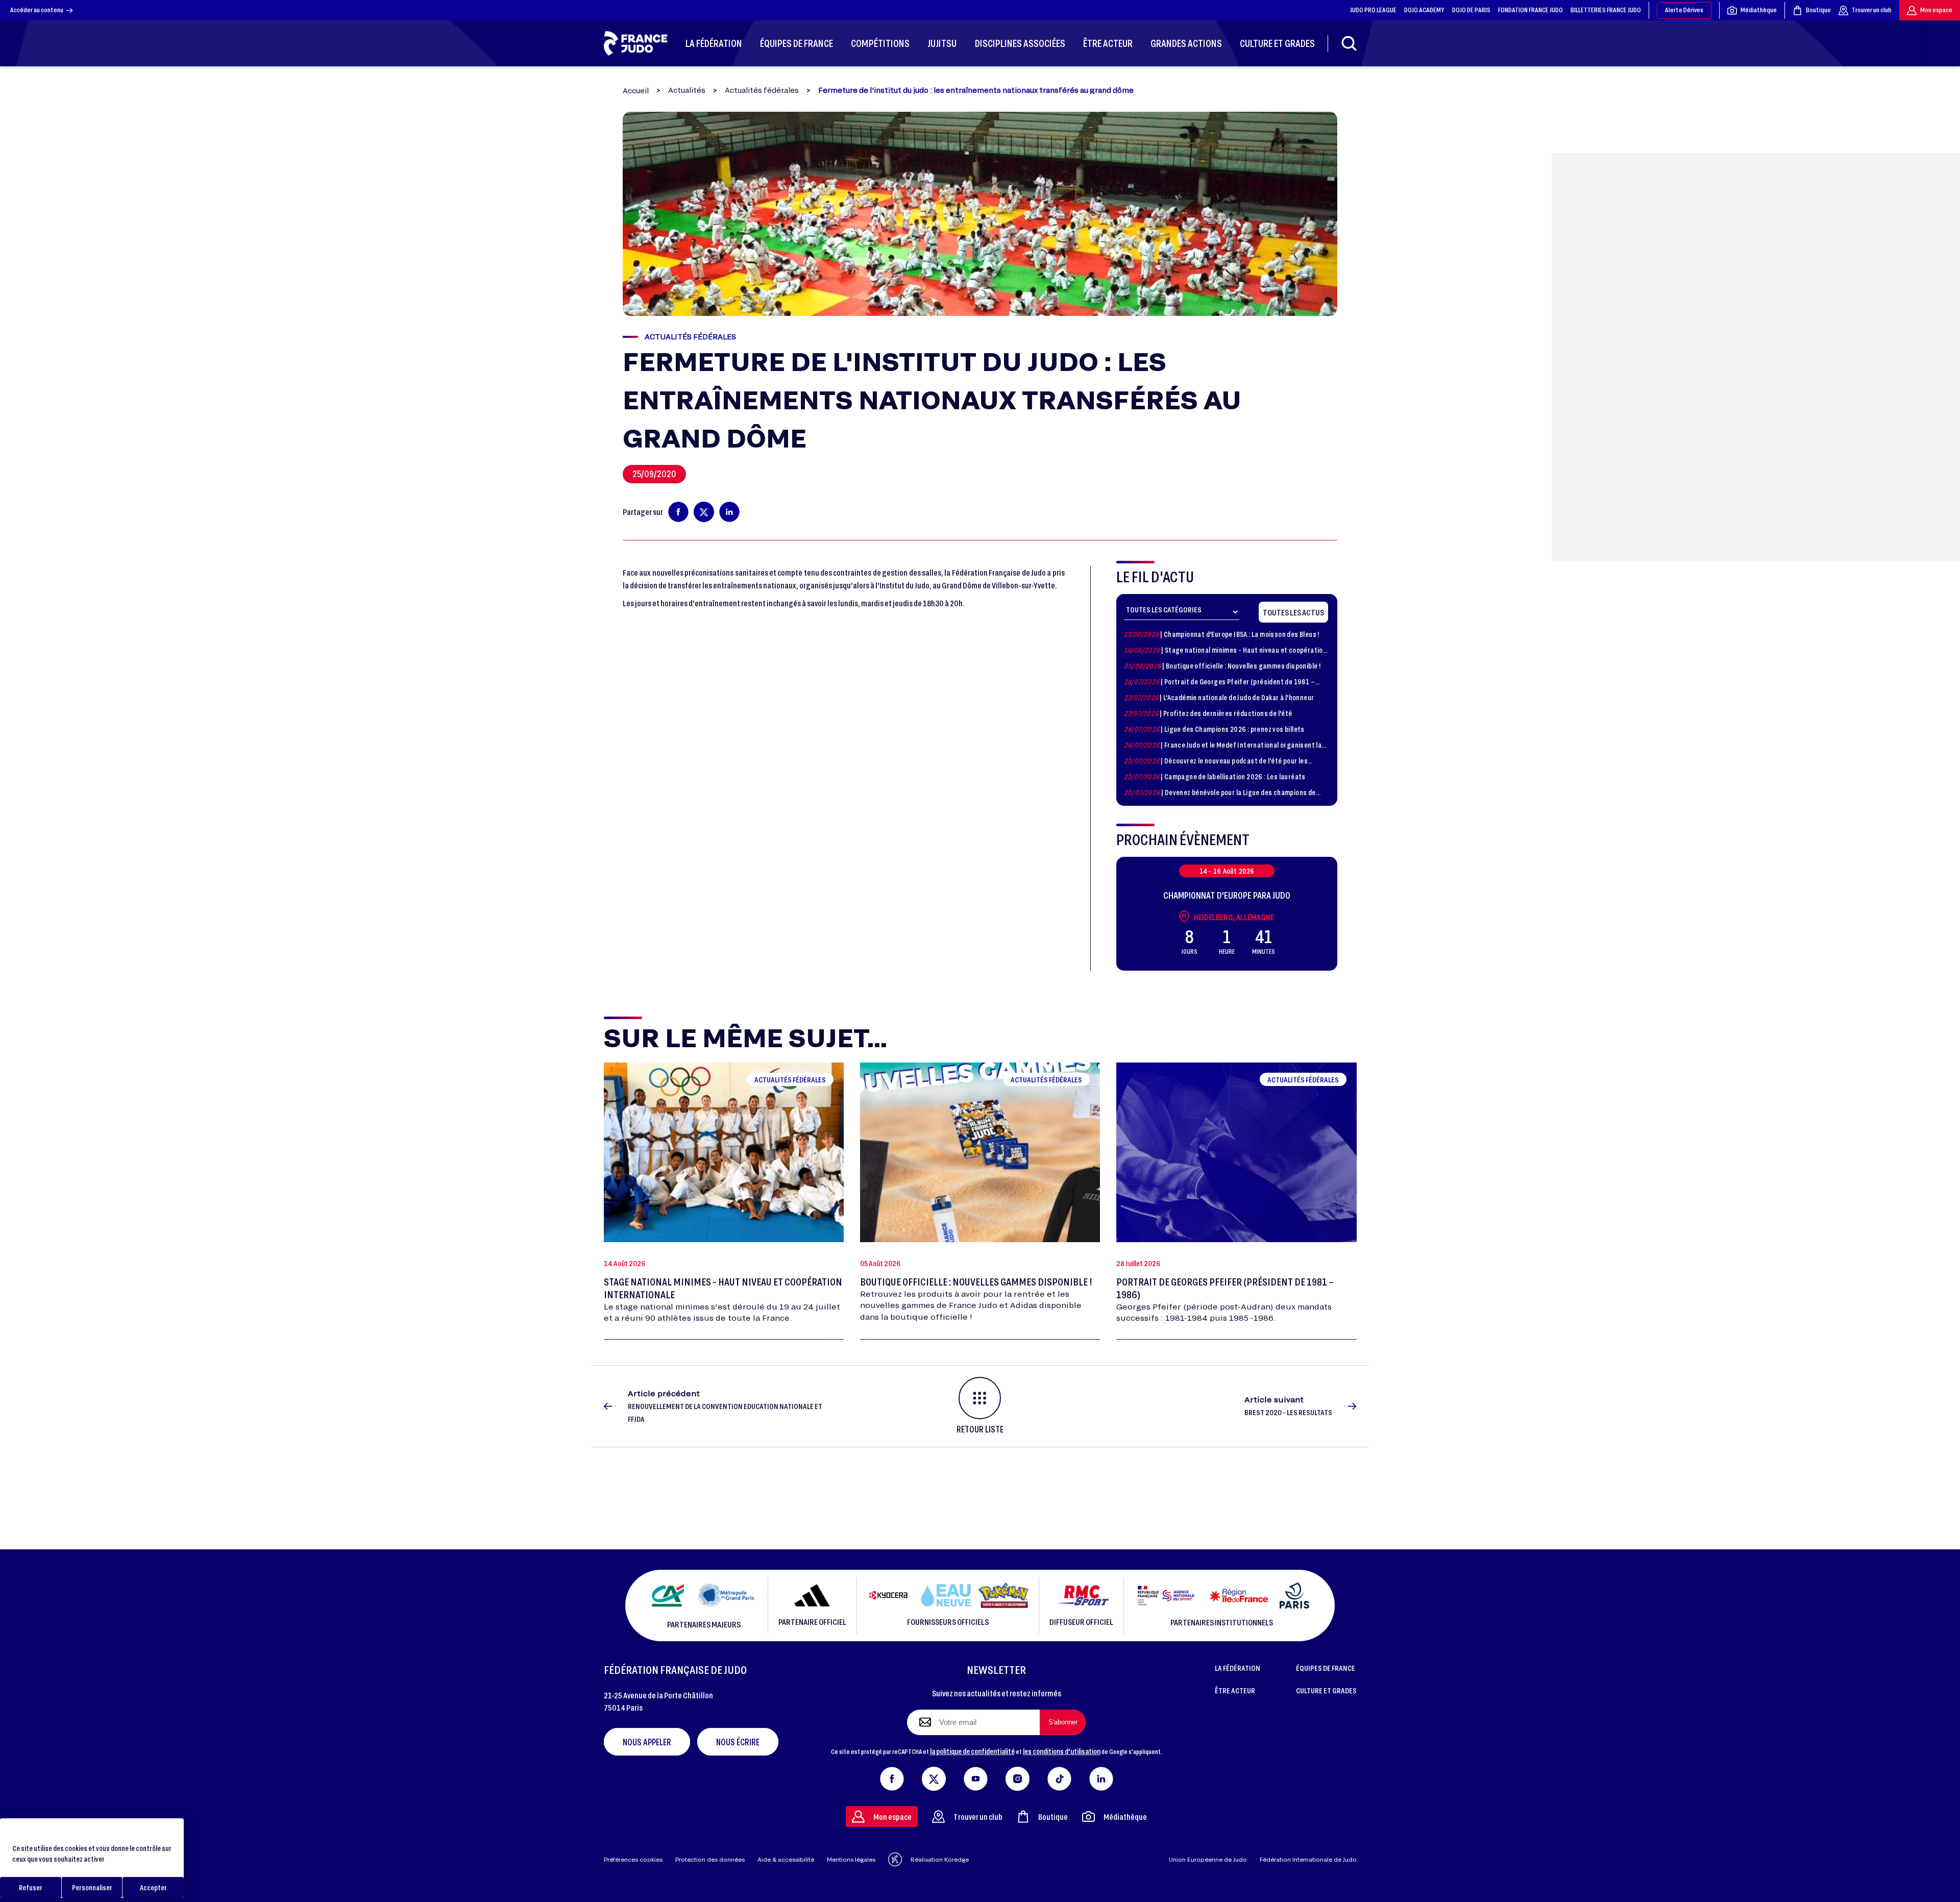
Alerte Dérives (1684, 10)
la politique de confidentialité (972, 1751)
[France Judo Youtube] (976, 1777)
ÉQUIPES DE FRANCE (1326, 1668)
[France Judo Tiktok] (1059, 1777)
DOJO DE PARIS (1471, 10)
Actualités (687, 90)
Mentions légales (851, 1859)
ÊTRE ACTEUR (1235, 1690)
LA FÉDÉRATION (1238, 1668)
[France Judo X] (934, 1777)
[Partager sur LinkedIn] (729, 512)
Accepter (153, 1887)
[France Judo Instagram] (1018, 1777)
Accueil (636, 91)
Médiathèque (1759, 10)
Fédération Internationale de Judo (1308, 1859)
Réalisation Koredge (940, 1859)
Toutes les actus (1293, 612)
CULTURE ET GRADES (1326, 1690)
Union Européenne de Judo (1208, 1859)
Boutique (1818, 10)
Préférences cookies (633, 1859)
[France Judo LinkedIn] (1101, 1777)
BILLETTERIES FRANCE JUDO (1606, 10)
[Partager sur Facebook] (678, 512)
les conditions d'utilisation (1062, 1751)
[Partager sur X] (704, 512)
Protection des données (710, 1859)
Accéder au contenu (37, 10)
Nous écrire (738, 1742)
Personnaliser (92, 1887)
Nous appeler (647, 1742)
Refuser (31, 1887)
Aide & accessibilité (786, 1859)
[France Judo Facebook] (892, 1777)
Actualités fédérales (762, 90)
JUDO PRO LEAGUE (1373, 10)
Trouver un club (1872, 10)
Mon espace (1936, 10)
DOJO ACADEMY (1424, 10)
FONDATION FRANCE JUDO (1530, 10)
